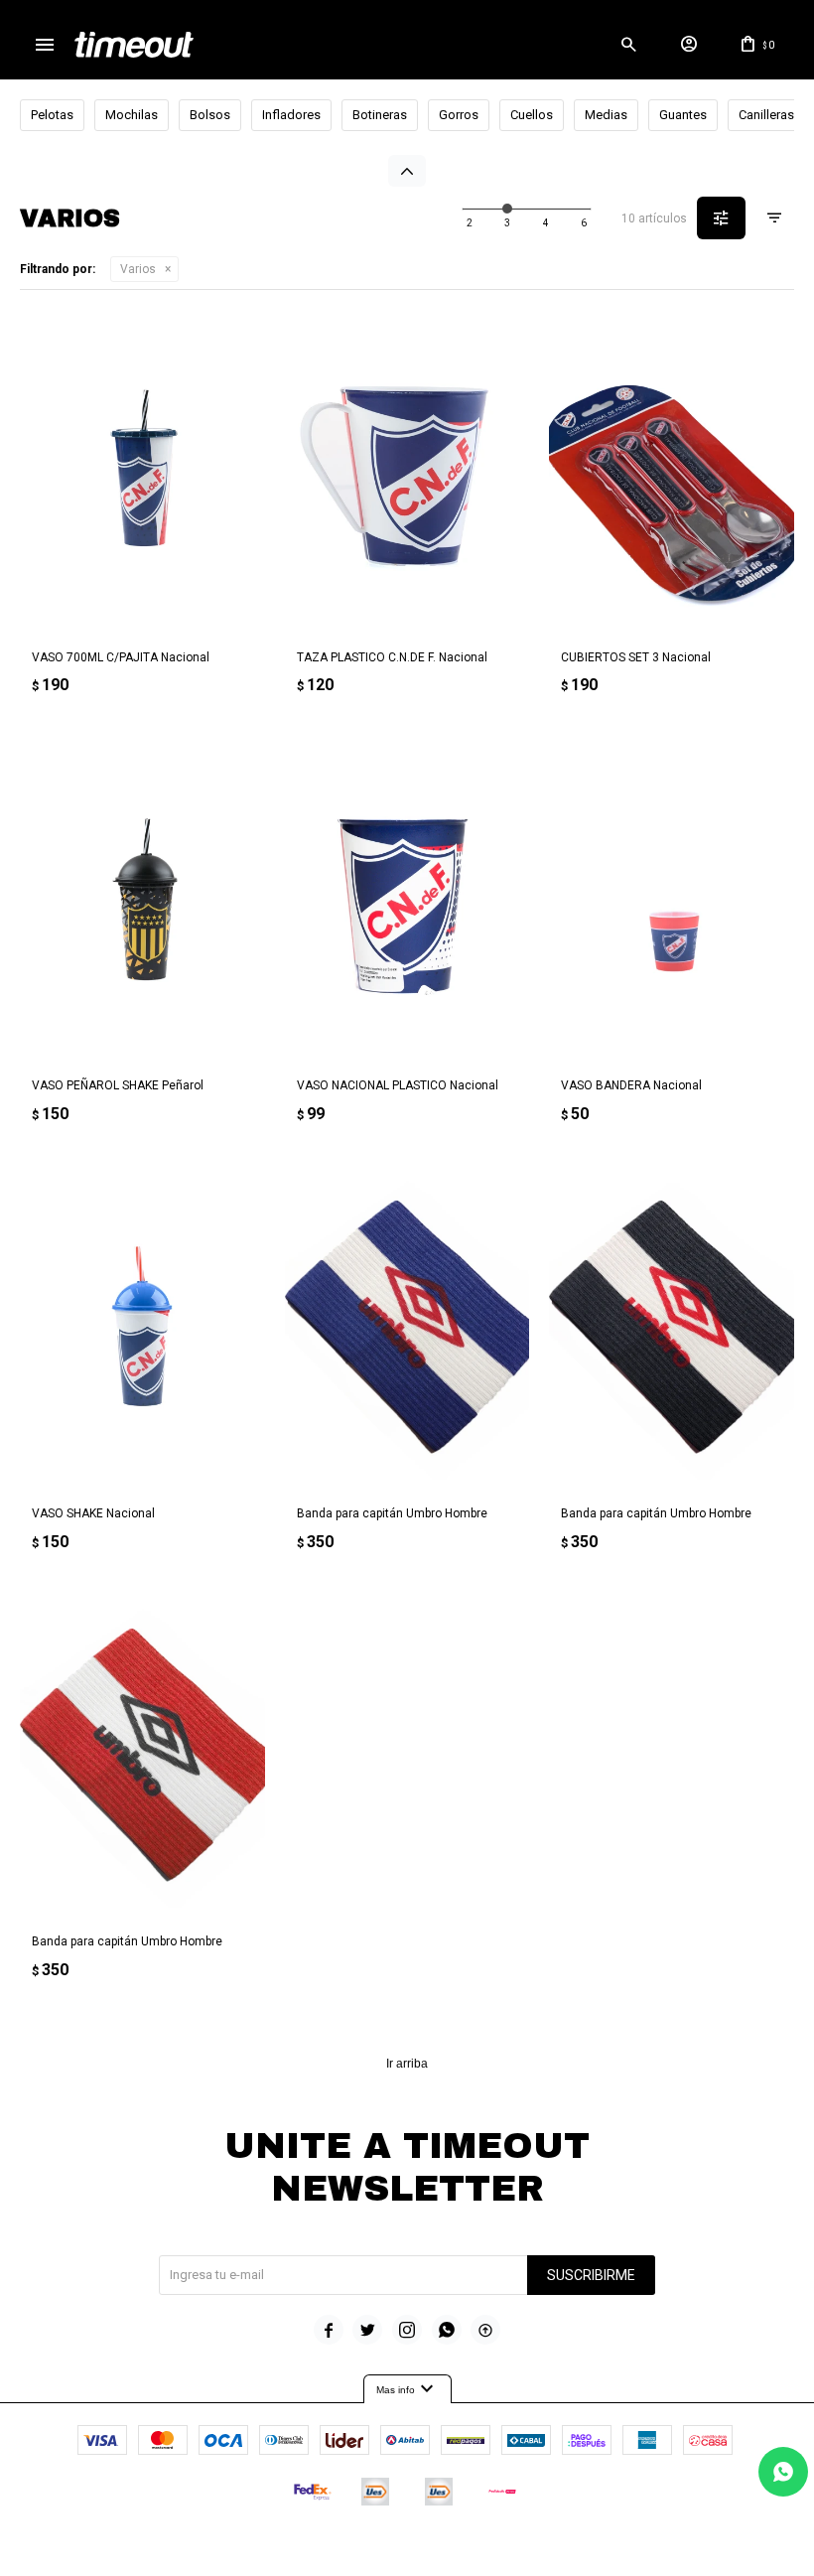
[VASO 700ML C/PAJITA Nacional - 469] (142, 473)
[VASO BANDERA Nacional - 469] (672, 901)
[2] (507, 223)
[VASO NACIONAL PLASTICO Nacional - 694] (407, 901)
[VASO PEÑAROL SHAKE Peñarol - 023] (142, 901)
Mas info (407, 2389)
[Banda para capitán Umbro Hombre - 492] (142, 1757)
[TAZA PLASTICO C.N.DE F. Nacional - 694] (407, 473)
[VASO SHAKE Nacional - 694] (142, 1329)
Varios (138, 269)
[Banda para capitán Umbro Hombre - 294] (672, 1329)
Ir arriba (407, 2064)
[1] (470, 223)
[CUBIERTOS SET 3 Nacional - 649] (672, 473)
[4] (584, 223)
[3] (546, 223)
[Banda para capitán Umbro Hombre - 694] (407, 1329)
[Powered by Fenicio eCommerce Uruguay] (489, 2551)
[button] (628, 45)
